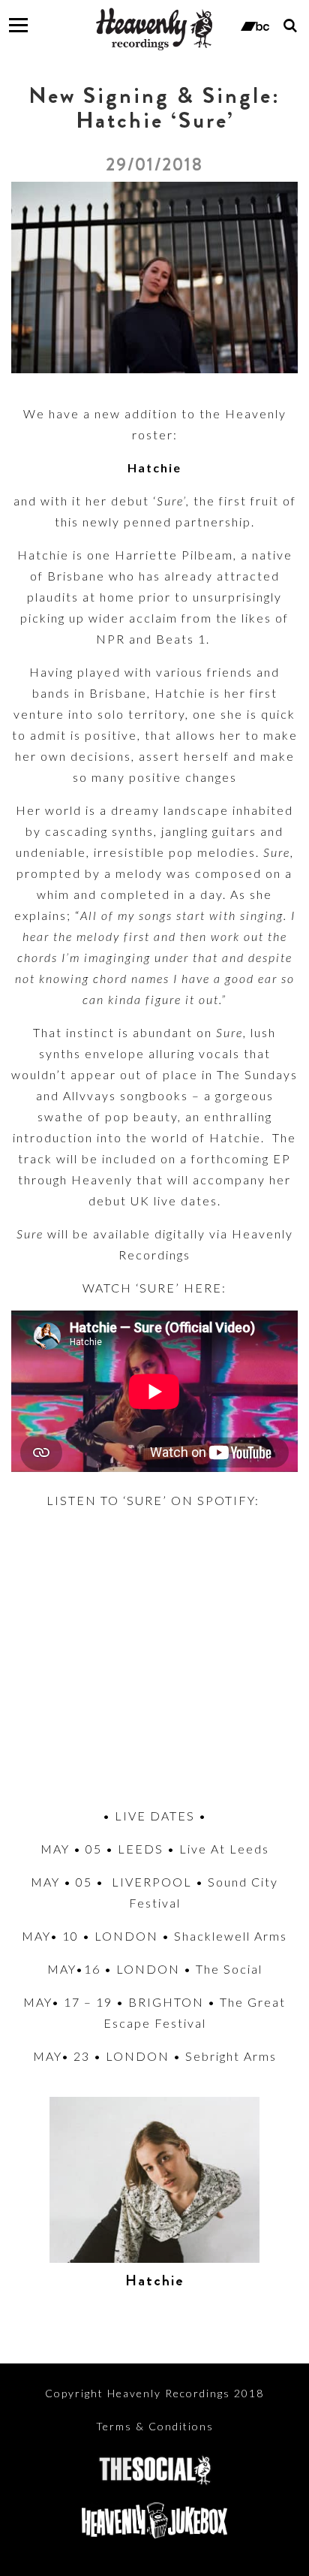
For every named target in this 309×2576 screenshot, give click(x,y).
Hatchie (155, 2280)
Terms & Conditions (155, 2426)
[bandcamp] (255, 25)
